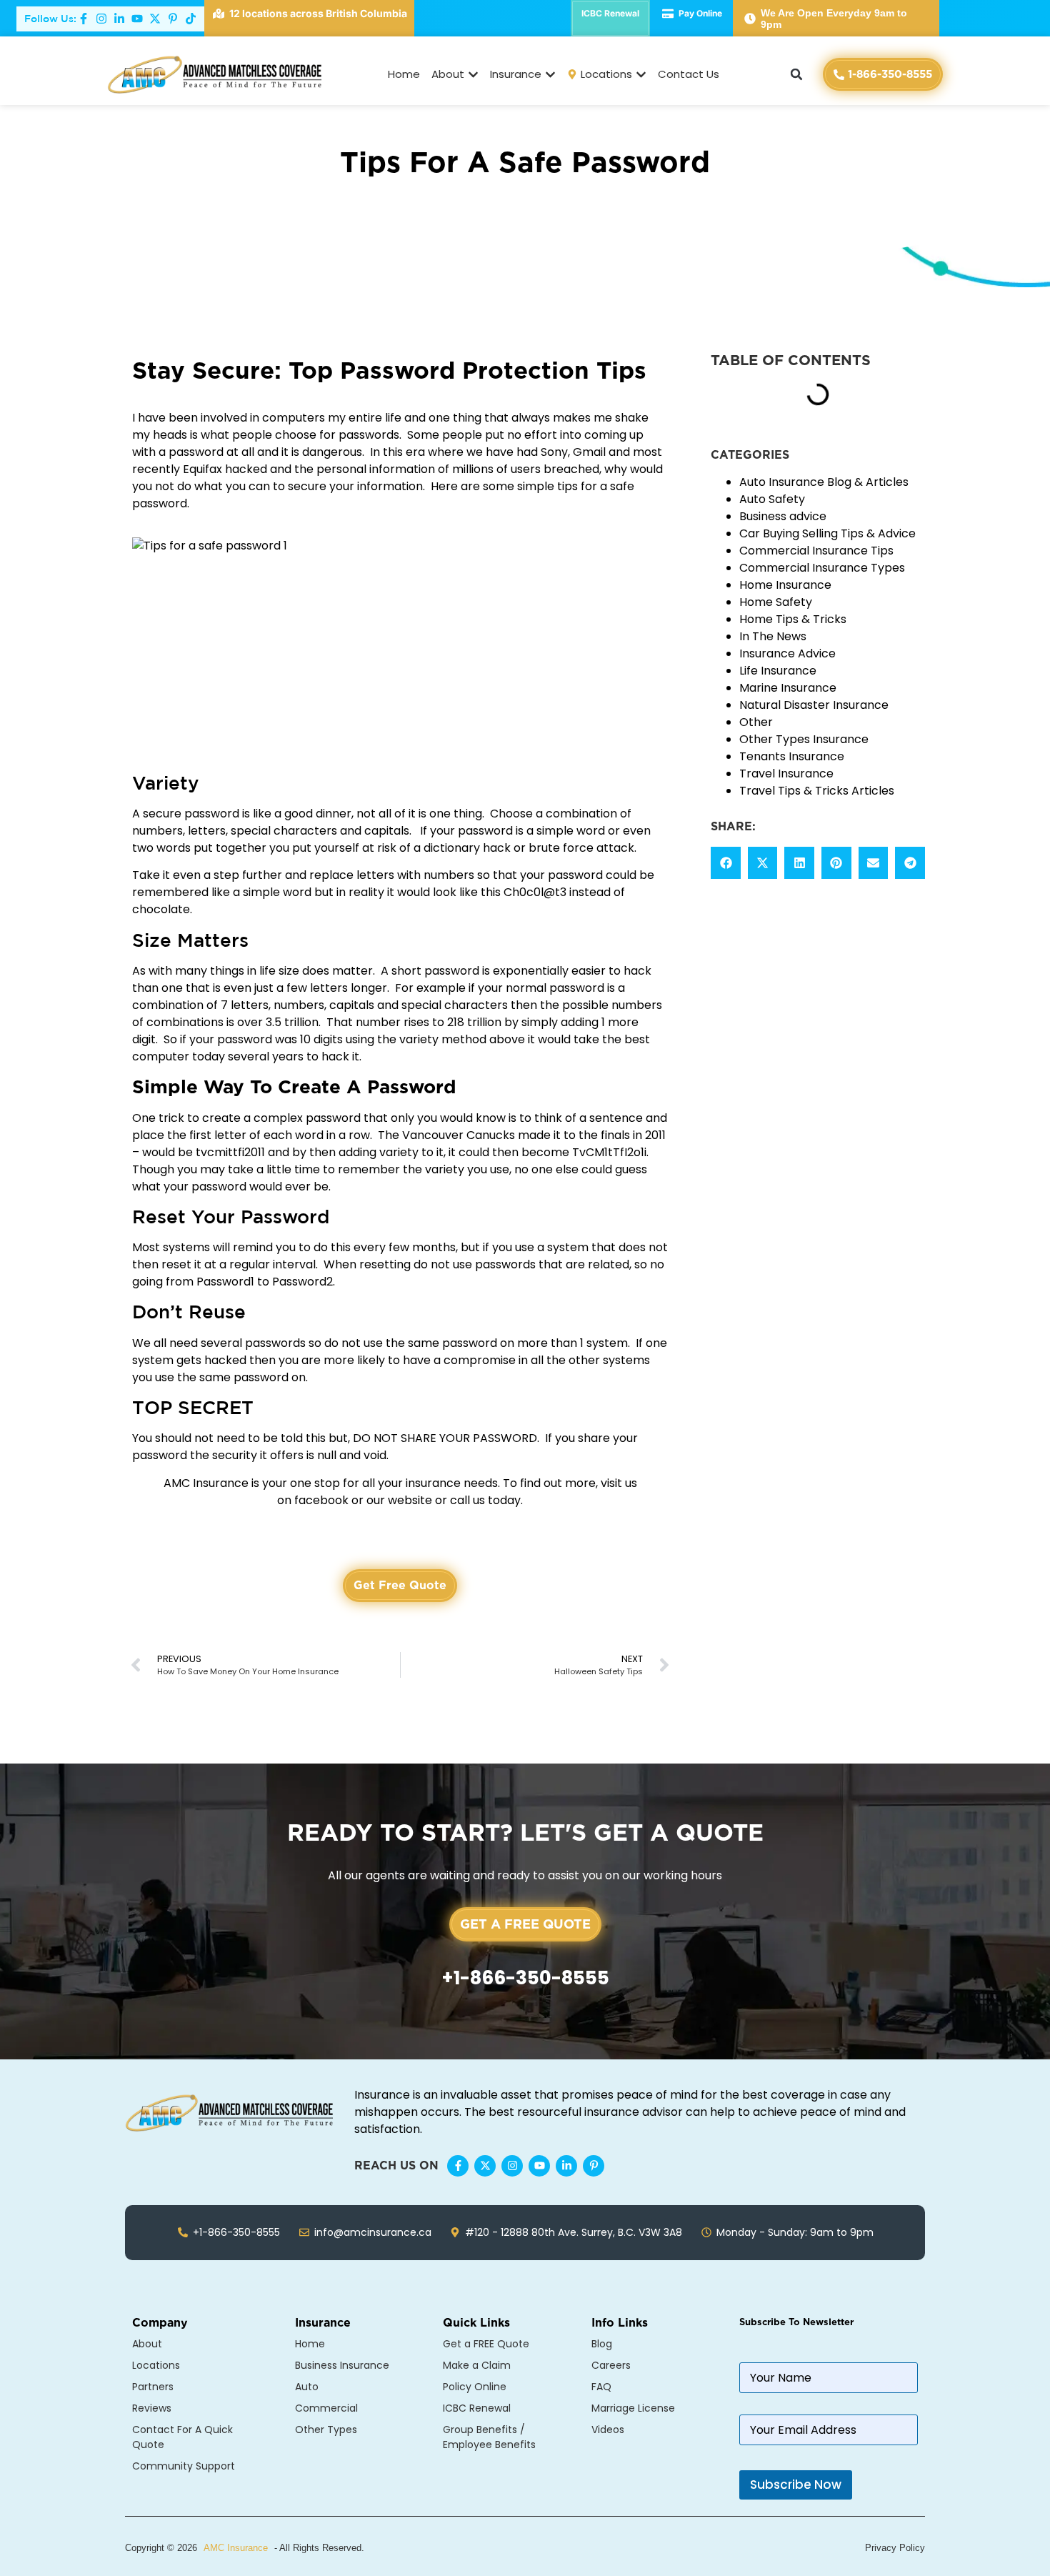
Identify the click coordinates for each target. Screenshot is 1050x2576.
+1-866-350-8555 (525, 1978)
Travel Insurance (786, 774)
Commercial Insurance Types (822, 568)
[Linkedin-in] (566, 2166)
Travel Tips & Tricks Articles (817, 791)
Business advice (783, 516)
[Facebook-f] (458, 2166)
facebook (321, 1500)
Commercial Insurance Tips (816, 551)
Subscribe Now (796, 2485)
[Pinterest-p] (594, 2166)
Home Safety (776, 602)
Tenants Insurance (792, 756)
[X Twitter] (485, 2166)
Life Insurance (778, 671)
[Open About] (473, 75)
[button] (796, 74)
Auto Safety (772, 499)
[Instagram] (512, 2166)
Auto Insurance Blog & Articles (824, 482)
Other (756, 722)
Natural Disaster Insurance (814, 705)
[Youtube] (539, 2166)
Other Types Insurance (804, 739)
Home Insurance (785, 585)
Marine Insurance (788, 688)
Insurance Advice (787, 653)
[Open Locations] (641, 75)
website (410, 1500)
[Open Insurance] (550, 75)
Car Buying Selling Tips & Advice (827, 533)
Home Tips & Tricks (793, 619)
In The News (773, 636)
